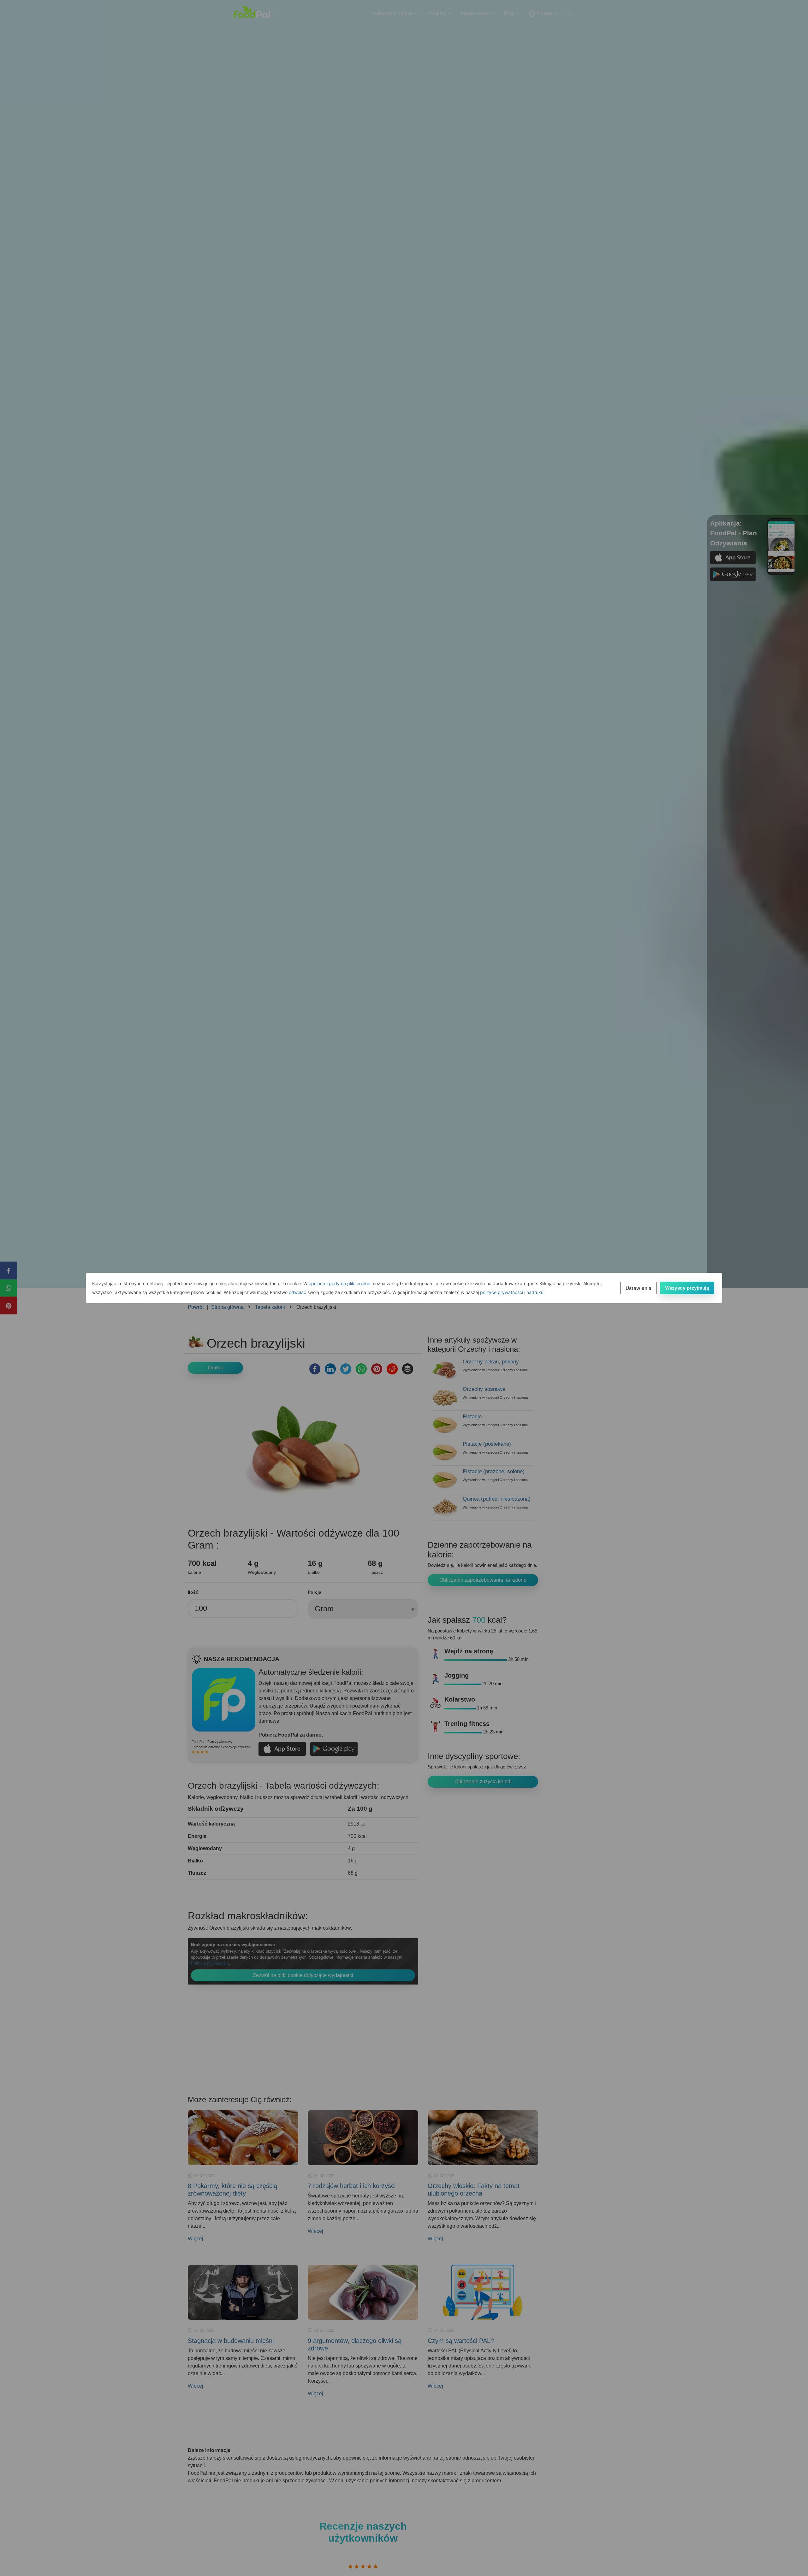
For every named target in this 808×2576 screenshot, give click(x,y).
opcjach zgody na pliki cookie (339, 1283)
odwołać (297, 1292)
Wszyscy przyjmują (687, 1288)
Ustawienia (639, 1288)
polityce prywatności (502, 1292)
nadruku (535, 1292)
